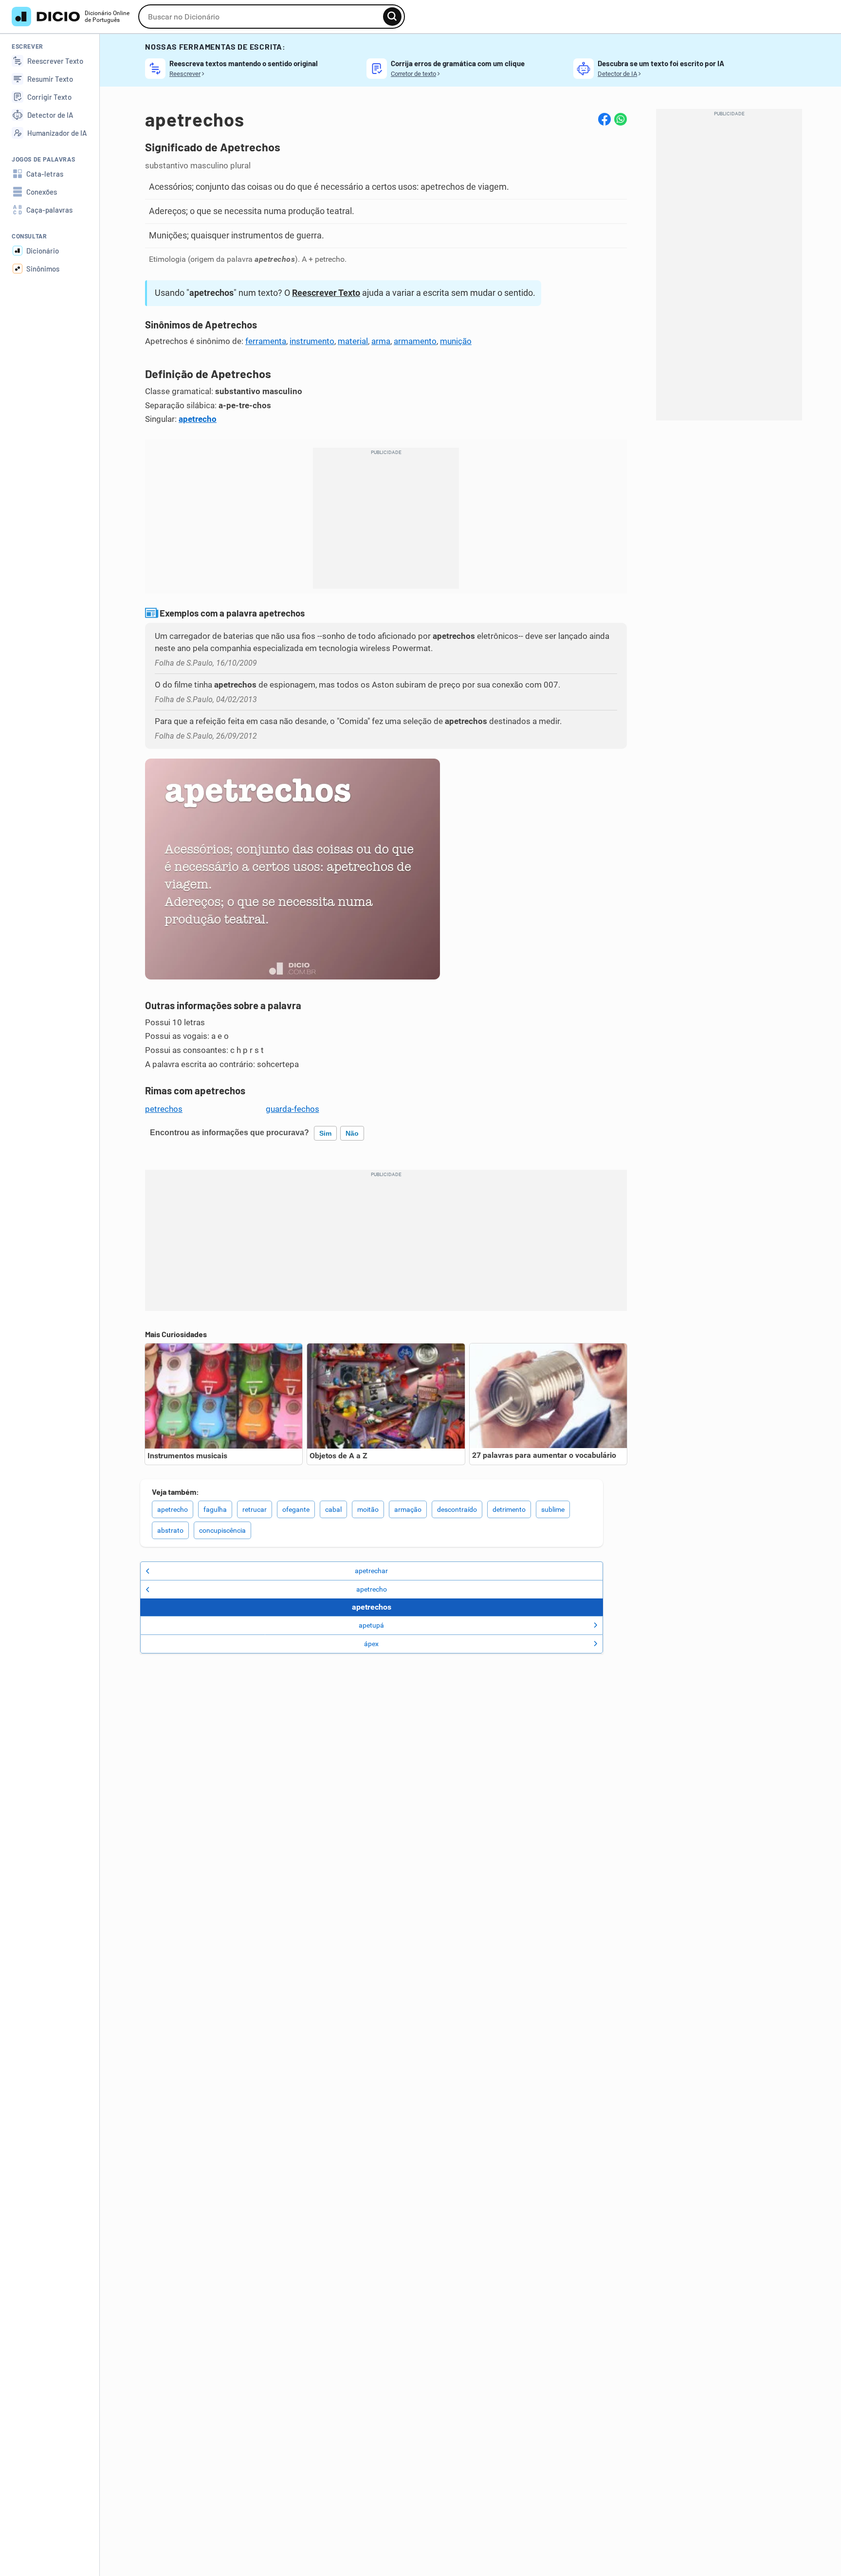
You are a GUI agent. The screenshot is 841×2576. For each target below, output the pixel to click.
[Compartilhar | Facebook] (604, 119)
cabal (333, 1509)
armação (408, 1509)
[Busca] (392, 17)
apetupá (371, 1625)
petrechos (164, 1109)
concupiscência (222, 1530)
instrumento (312, 341)
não (352, 1133)
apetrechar (371, 1571)
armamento (415, 341)
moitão (368, 1509)
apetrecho (198, 419)
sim (325, 1133)
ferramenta (266, 341)
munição (456, 341)
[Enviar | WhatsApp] (621, 119)
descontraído (457, 1509)
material (353, 341)
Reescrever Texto (326, 293)
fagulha (215, 1509)
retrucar (255, 1509)
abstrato (170, 1530)
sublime (553, 1509)
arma (381, 341)
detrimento (509, 1509)
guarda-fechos (293, 1109)
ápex (371, 1644)
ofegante (296, 1509)
